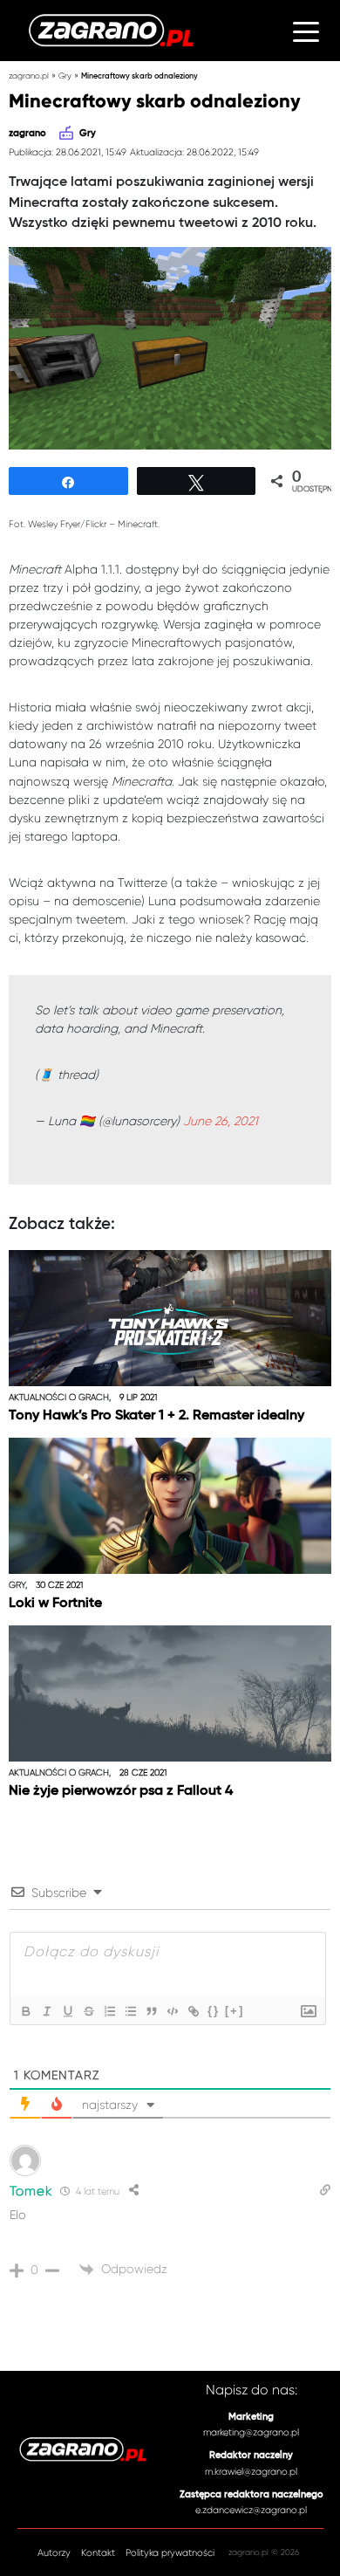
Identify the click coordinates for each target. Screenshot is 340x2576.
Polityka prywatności (170, 2553)
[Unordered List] (130, 2011)
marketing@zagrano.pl (251, 2432)
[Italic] (46, 2011)
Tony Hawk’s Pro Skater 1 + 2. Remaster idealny (156, 1416)
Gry (65, 76)
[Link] (193, 2011)
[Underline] (67, 2011)
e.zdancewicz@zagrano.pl (251, 2510)
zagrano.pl (29, 76)
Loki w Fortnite (55, 1604)
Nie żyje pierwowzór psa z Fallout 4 (121, 1791)
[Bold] (25, 2011)
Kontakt (98, 2553)
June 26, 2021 (221, 1121)
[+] (235, 2011)
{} (214, 2011)
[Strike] (88, 2011)
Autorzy (54, 2553)
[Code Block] (172, 2011)
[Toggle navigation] (306, 31)
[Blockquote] (151, 2011)
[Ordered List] (109, 2011)
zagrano (27, 134)
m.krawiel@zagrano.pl (251, 2472)
